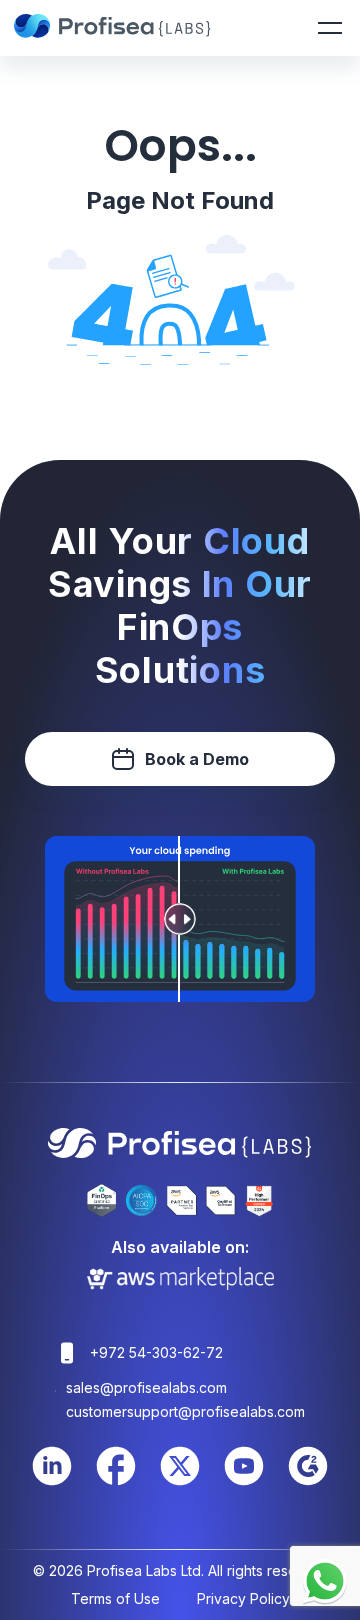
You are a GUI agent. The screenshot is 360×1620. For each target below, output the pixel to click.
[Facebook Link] (116, 1482)
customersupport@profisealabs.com (185, 1411)
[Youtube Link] (244, 1482)
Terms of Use (115, 1598)
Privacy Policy (243, 1598)
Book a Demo (197, 759)
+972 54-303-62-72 (156, 1352)
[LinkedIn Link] (52, 1482)
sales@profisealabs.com (146, 1387)
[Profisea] (114, 28)
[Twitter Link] (180, 1482)
